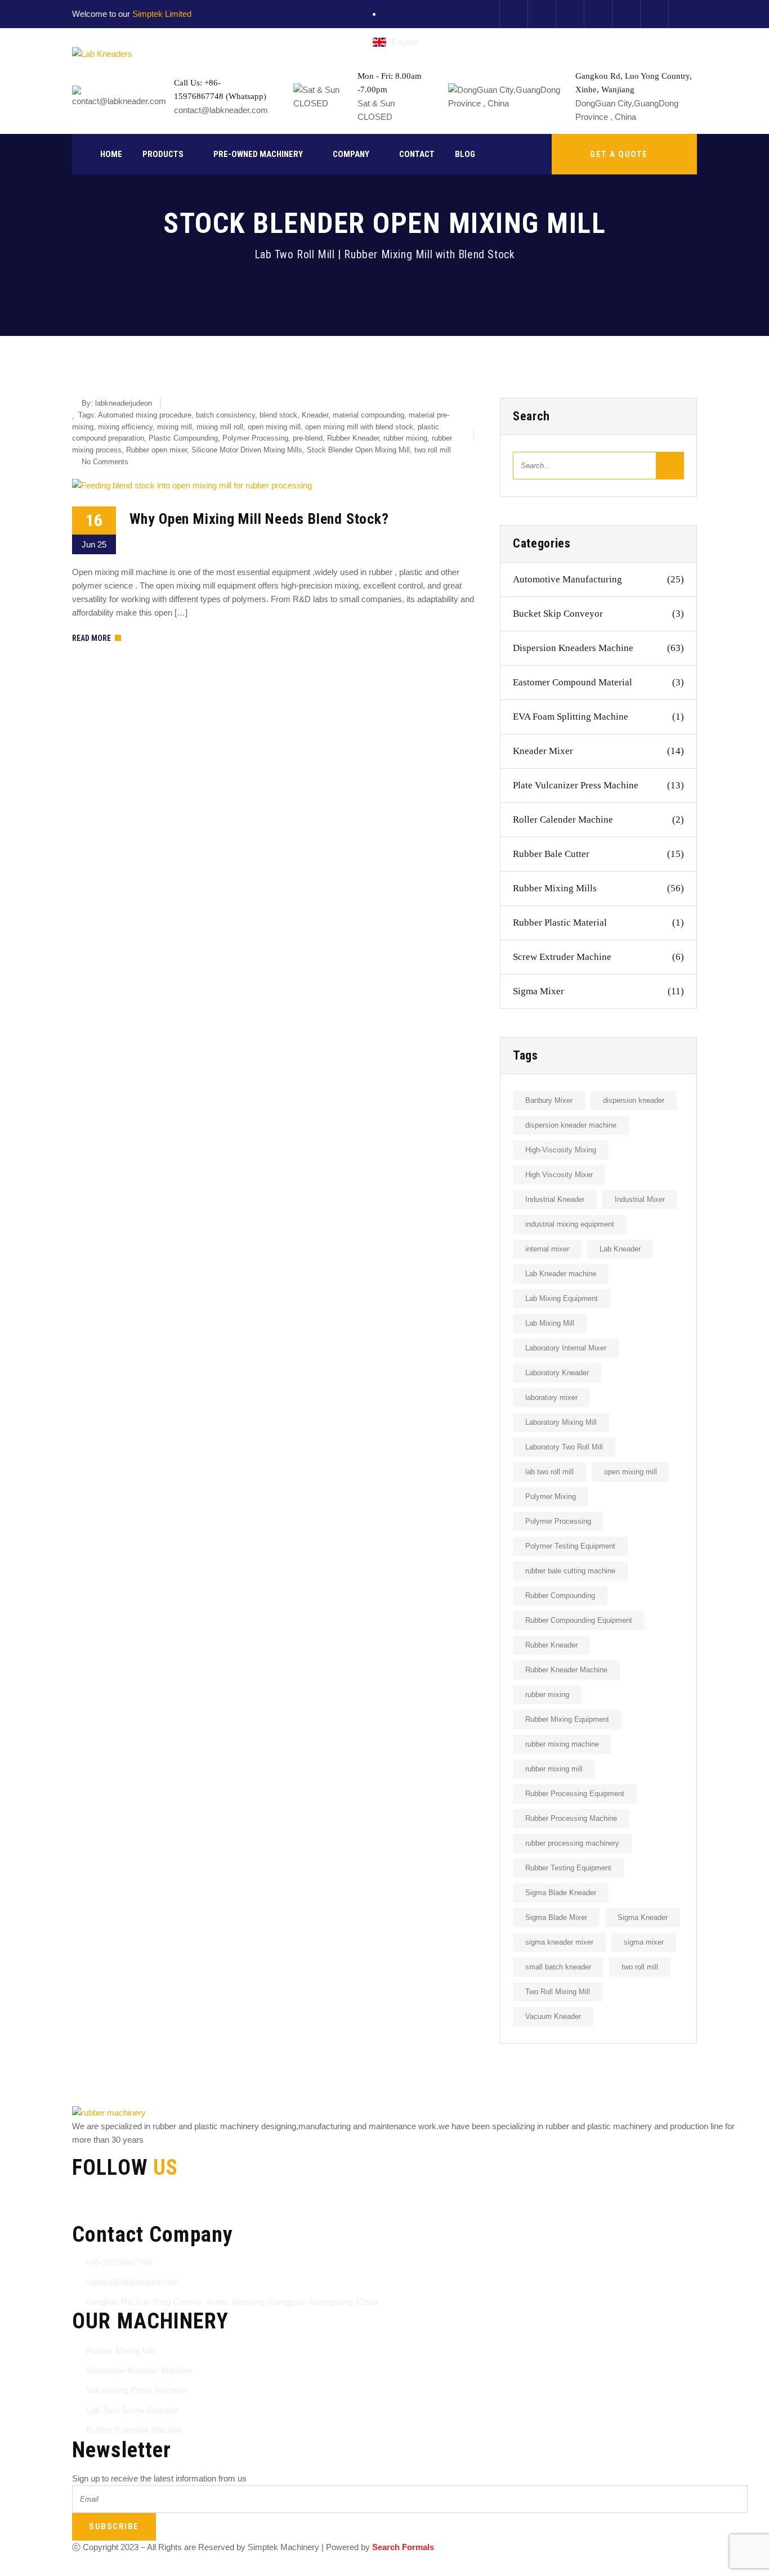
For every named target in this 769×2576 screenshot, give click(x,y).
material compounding (368, 415)
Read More (91, 638)
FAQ (330, 2569)
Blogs (295, 2569)
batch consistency (225, 415)
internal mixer (547, 1249)
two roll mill (433, 450)
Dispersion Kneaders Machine (598, 648)
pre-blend (308, 438)
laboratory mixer (551, 1397)
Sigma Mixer (598, 991)
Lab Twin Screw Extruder (132, 2410)
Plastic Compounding (183, 438)
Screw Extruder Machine (598, 957)
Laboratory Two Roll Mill (564, 1447)
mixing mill (175, 427)
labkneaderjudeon (124, 403)
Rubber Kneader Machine (566, 1670)
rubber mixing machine (562, 1744)
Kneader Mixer (598, 751)
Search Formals (403, 2547)
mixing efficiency (125, 427)
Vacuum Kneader (553, 2016)
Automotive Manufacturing (598, 579)
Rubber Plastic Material (598, 923)
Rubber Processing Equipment (575, 1794)
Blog (465, 154)
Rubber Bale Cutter (598, 854)
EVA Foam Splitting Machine (598, 717)
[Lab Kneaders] (102, 54)
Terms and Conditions (112, 2569)
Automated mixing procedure (145, 415)
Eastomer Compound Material (598, 682)
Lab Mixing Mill (550, 1323)
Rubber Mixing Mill (120, 2351)
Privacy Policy (194, 2569)
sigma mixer (644, 1942)
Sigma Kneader (643, 1917)
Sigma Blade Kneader (561, 1893)
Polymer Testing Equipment (570, 1546)
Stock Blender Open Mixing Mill (358, 450)
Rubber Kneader (353, 438)
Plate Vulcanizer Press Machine (598, 785)
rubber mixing (405, 438)
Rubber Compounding (560, 1596)
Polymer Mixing (551, 1496)
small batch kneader (558, 1967)
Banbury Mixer (549, 1100)
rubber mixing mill (554, 1769)
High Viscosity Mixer (559, 1175)
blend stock (278, 415)
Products (163, 154)
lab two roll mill (549, 1472)
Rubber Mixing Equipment (567, 1719)
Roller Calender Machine (598, 820)
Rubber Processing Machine (571, 1818)
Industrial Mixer (640, 1199)
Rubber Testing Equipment (568, 1868)
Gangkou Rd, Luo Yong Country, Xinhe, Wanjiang (634, 83)
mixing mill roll (220, 427)
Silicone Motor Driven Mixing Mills (247, 450)
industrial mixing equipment (570, 1224)
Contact (417, 154)
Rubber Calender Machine (134, 2430)
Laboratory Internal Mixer (566, 1348)
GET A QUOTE (619, 154)
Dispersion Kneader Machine (139, 2370)
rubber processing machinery (572, 1843)
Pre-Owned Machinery (258, 154)
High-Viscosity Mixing (561, 1150)
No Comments (105, 462)
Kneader (315, 415)
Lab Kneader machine (561, 1274)
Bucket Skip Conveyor (598, 614)
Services (253, 2569)
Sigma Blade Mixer (556, 1917)
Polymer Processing (255, 438)
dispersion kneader (634, 1100)
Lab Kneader (620, 1249)
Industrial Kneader (555, 1199)
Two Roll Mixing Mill (558, 1992)
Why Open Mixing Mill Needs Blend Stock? (259, 519)
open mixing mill (274, 427)
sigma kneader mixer (559, 1942)
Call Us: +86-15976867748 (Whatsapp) (220, 89)
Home (111, 154)
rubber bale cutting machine (570, 1571)
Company (351, 154)
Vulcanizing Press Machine (136, 2390)
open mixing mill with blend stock (359, 427)
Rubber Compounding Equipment (579, 1620)
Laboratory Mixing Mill (561, 1422)
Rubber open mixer (157, 450)
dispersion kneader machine (571, 1125)
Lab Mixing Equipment (562, 1298)
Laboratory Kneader (557, 1373)
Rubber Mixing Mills (598, 888)
